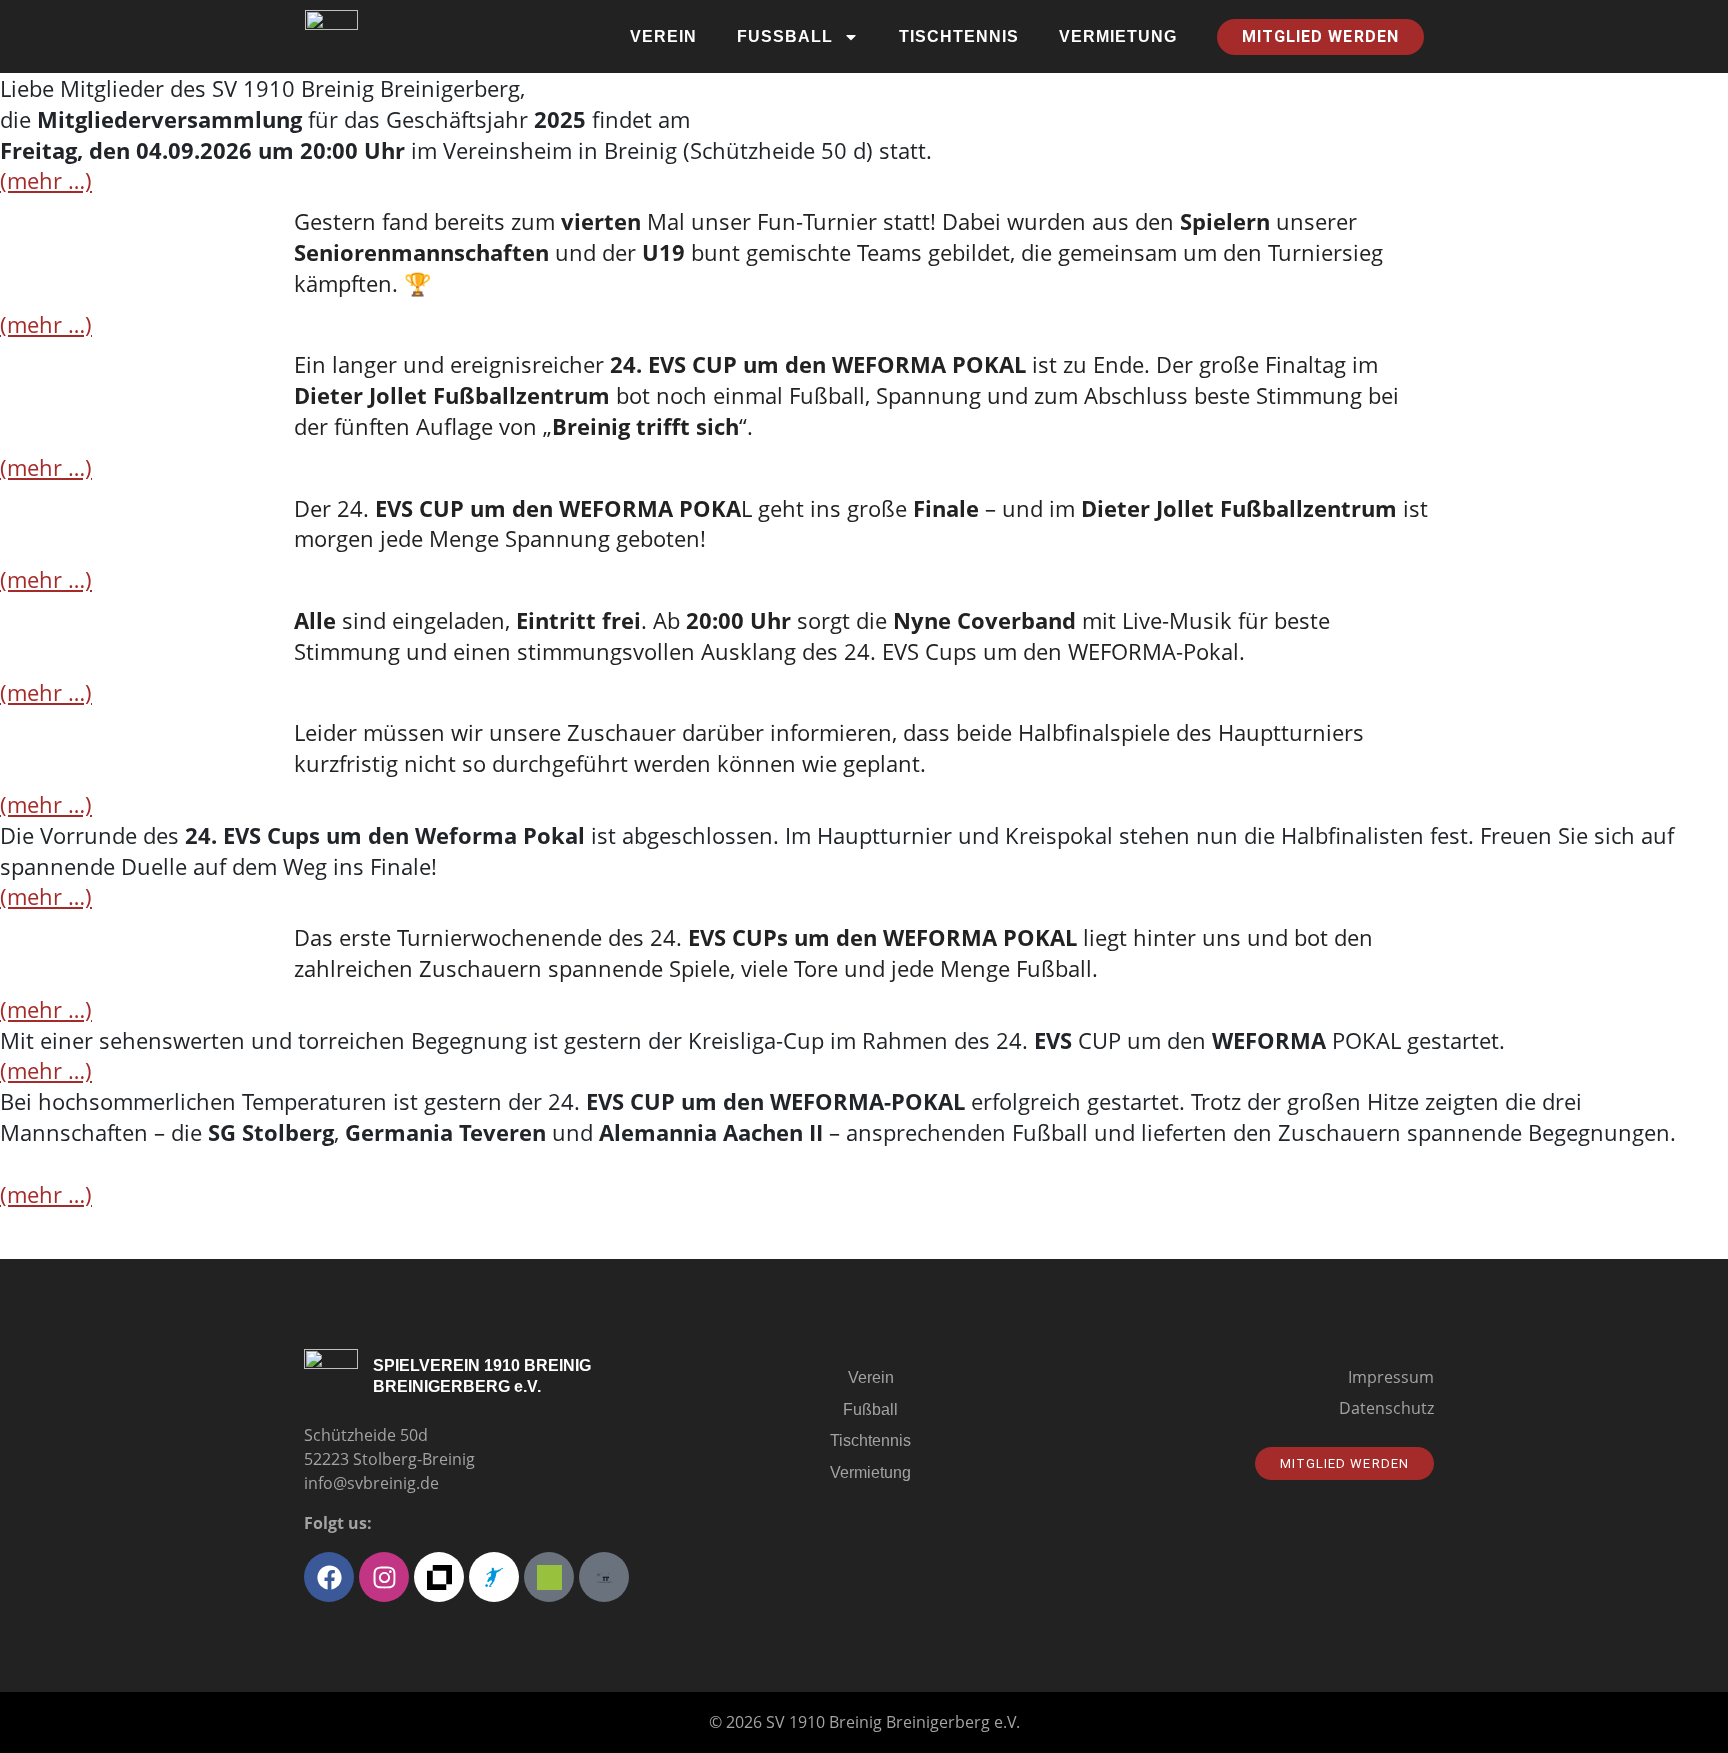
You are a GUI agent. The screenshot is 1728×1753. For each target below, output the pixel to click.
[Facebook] (329, 1577)
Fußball (785, 36)
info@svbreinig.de (371, 1483)
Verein (663, 36)
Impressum (1391, 1377)
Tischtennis (959, 36)
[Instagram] (384, 1577)
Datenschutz (1386, 1408)
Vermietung (1118, 36)
